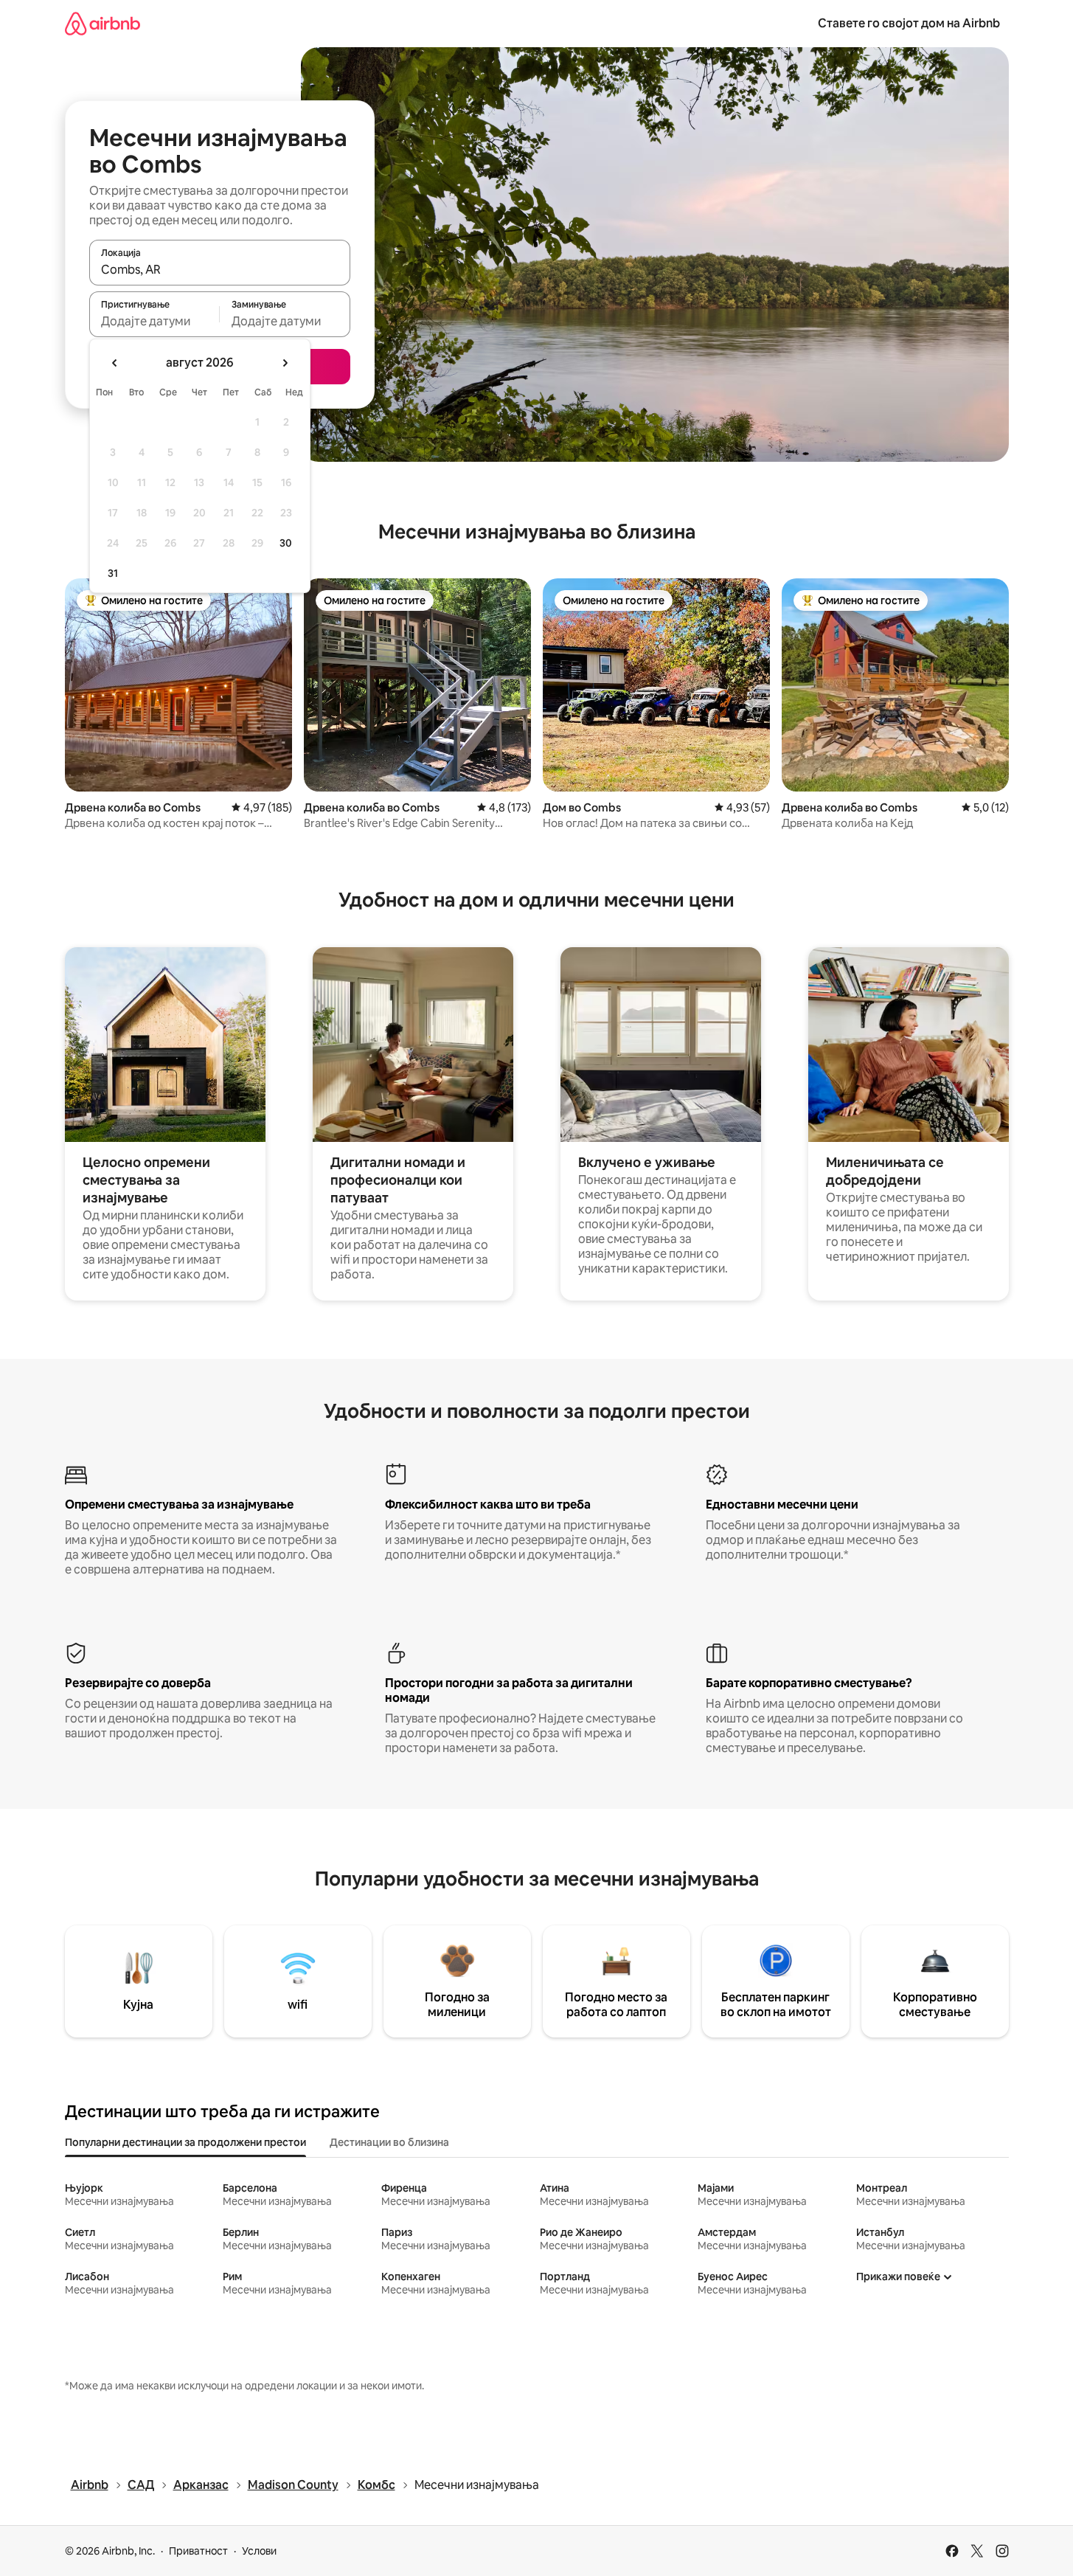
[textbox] (154, 321)
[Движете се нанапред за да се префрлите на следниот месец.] (285, 363)
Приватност (198, 2551)
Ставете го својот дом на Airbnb (909, 23)
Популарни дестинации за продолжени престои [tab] (185, 2142)
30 (286, 543)
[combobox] (220, 269)
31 (113, 573)
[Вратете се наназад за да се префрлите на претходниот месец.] (115, 363)
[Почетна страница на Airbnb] (103, 23)
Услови (259, 2551)
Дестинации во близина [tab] (389, 2142)
